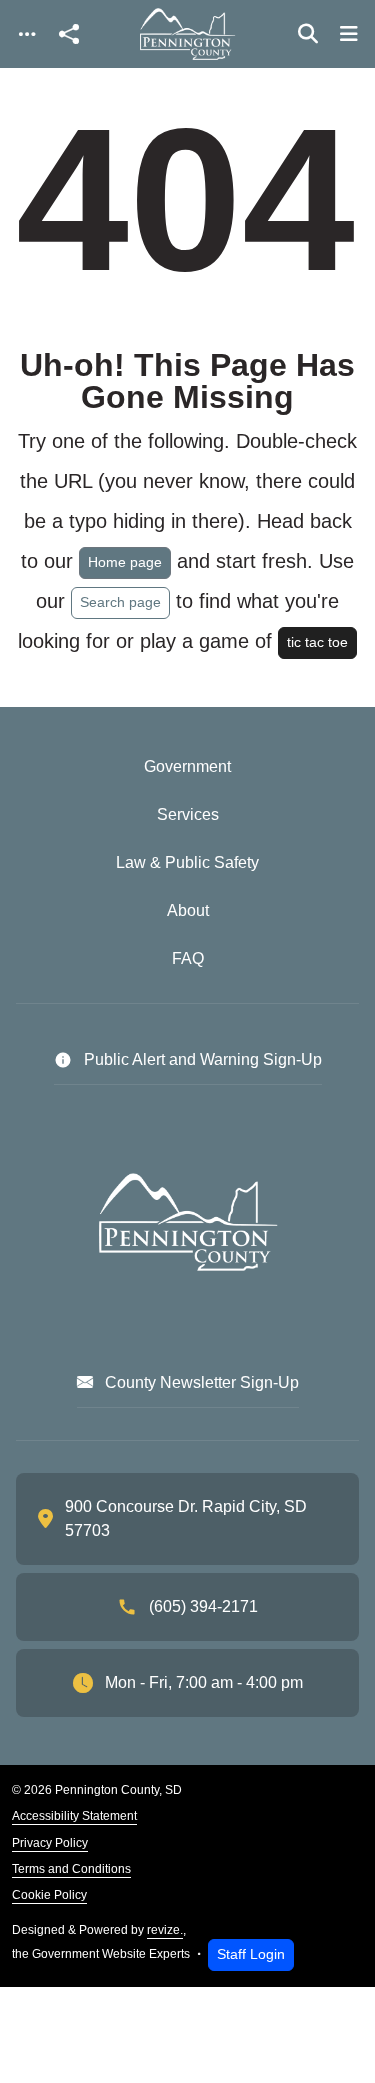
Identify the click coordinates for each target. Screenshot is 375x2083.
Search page (120, 602)
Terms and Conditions (71, 1869)
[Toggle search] (308, 34)
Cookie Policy (49, 1895)
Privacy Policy (50, 1843)
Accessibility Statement (74, 1816)
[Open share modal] (69, 34)
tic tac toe (317, 642)
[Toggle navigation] (27, 34)
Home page (125, 562)
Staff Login (251, 1954)
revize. (165, 1930)
